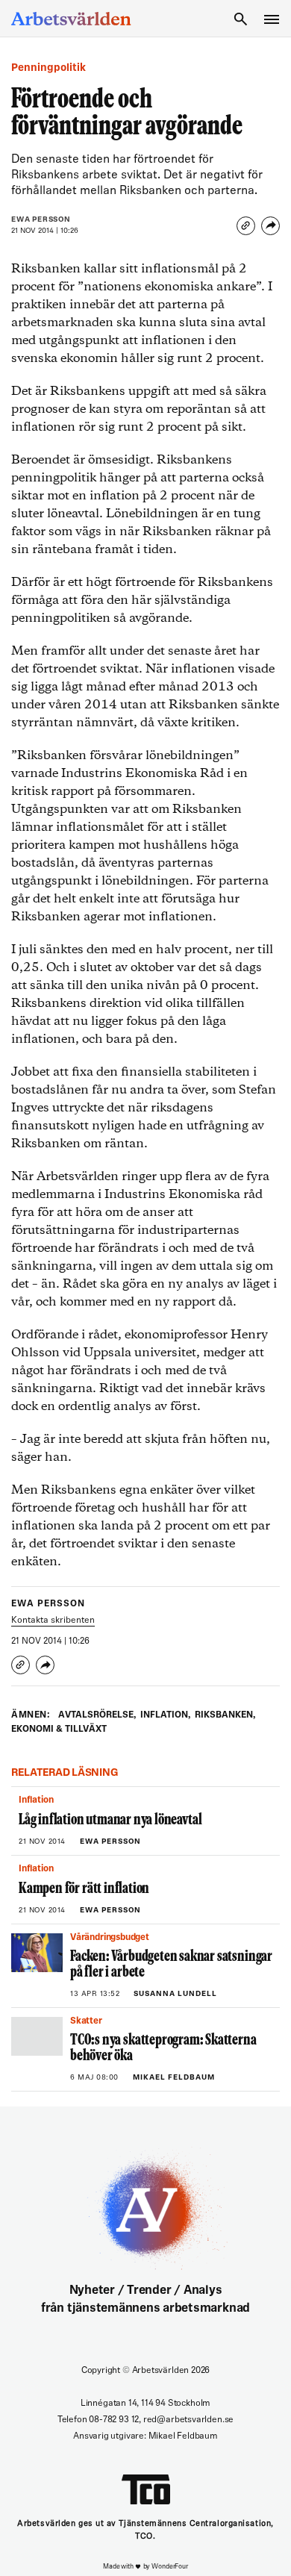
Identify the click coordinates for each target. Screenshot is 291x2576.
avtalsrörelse (97, 1715)
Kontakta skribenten (53, 1621)
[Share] (270, 226)
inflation (165, 1715)
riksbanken (225, 1715)
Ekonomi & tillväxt (59, 1730)
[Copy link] (246, 226)
